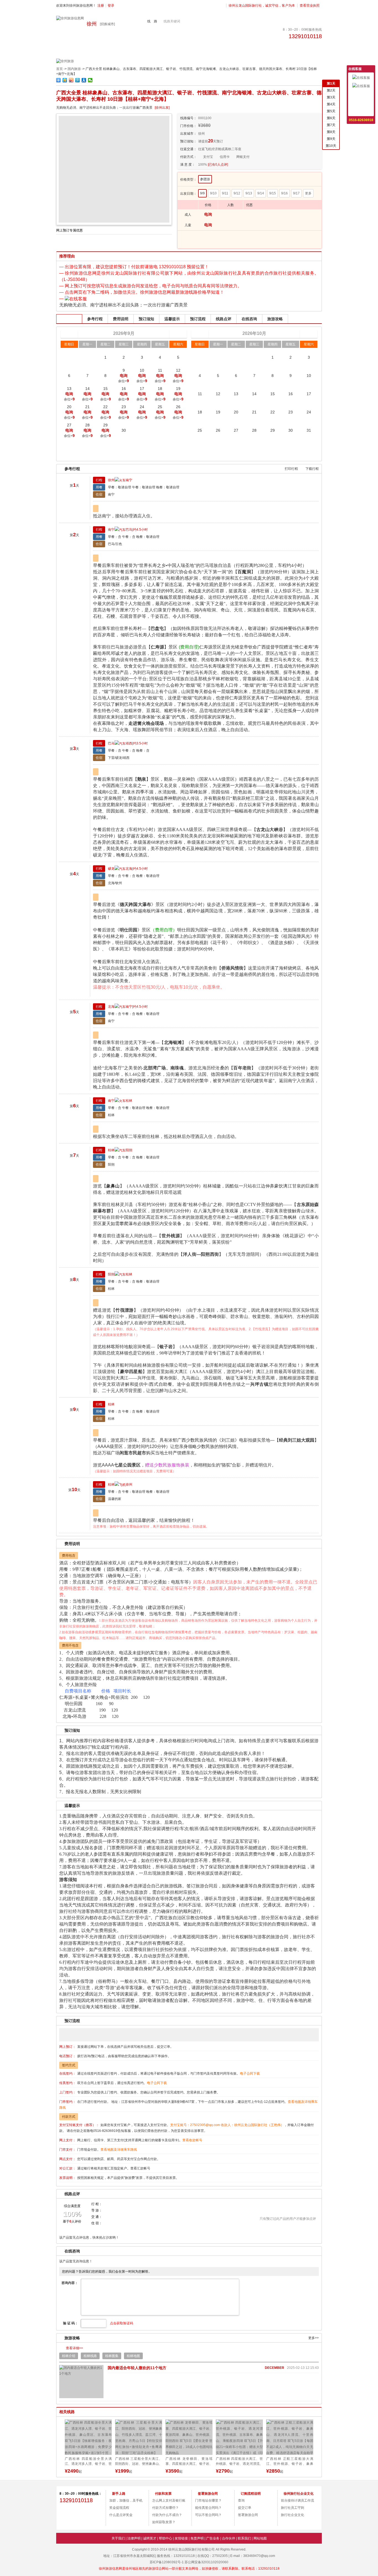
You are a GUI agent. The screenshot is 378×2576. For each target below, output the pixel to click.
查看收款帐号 (192, 2140)
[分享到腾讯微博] (78, 80)
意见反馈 (361, 94)
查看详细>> (74, 2348)
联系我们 (244, 2538)
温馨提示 (172, 319)
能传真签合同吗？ (208, 2508)
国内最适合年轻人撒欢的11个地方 (137, 2368)
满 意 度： (188, 165)
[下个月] (309, 334)
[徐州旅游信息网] (70, 18)
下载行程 (312, 469)
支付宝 (208, 157)
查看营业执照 (310, 6)
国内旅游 (74, 69)
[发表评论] (288, 2209)
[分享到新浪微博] (71, 80)
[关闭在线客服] (372, 69)
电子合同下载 (250, 2074)
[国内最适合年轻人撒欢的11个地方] (81, 2382)
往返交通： (188, 149)
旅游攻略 (275, 319)
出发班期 (69, 319)
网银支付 (243, 157)
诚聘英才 (150, 2538)
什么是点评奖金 (121, 2515)
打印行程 (291, 469)
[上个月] (69, 334)
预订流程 (198, 319)
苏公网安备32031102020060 (206, 2562)
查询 (241, 2501)
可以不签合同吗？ (208, 2515)
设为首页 (361, 103)
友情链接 (181, 2538)
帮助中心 (165, 2538)
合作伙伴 (229, 2538)
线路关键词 (172, 21)
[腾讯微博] (92, 2515)
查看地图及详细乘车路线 (119, 2150)
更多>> (314, 2338)
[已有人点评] (218, 165)
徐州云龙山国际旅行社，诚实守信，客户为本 (262, 6)
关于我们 (118, 2538)
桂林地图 (133, 2356)
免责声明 (197, 2538)
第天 (331, 84)
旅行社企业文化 (292, 2515)
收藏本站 (361, 111)
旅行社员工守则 (292, 2508)
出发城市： (188, 134)
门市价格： (188, 126)
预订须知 (146, 319)
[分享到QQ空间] (65, 80)
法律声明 (134, 2538)
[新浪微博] (70, 2515)
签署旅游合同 (248, 2515)
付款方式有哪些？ (165, 2508)
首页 (59, 69)
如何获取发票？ (164, 2522)
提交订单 (245, 2508)
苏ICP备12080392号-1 (167, 2562)
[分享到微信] (90, 80)
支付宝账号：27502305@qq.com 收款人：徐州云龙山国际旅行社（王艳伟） (227, 2125)
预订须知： (188, 141)
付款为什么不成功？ (167, 2515)
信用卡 (225, 157)
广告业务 (213, 2538)
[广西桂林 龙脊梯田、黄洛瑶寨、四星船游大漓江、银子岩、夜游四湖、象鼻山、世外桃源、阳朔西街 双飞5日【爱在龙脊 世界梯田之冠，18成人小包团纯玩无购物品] (139, 2437)
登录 (111, 6)
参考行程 (95, 319)
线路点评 (224, 319)
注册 (101, 6)
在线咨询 (249, 319)
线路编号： (188, 118)
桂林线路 (90, 2356)
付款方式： (188, 157)
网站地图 (260, 2538)
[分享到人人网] (84, 80)
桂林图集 (112, 2356)
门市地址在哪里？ (208, 2501)
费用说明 (121, 319)
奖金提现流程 (119, 2508)
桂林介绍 (69, 2356)
